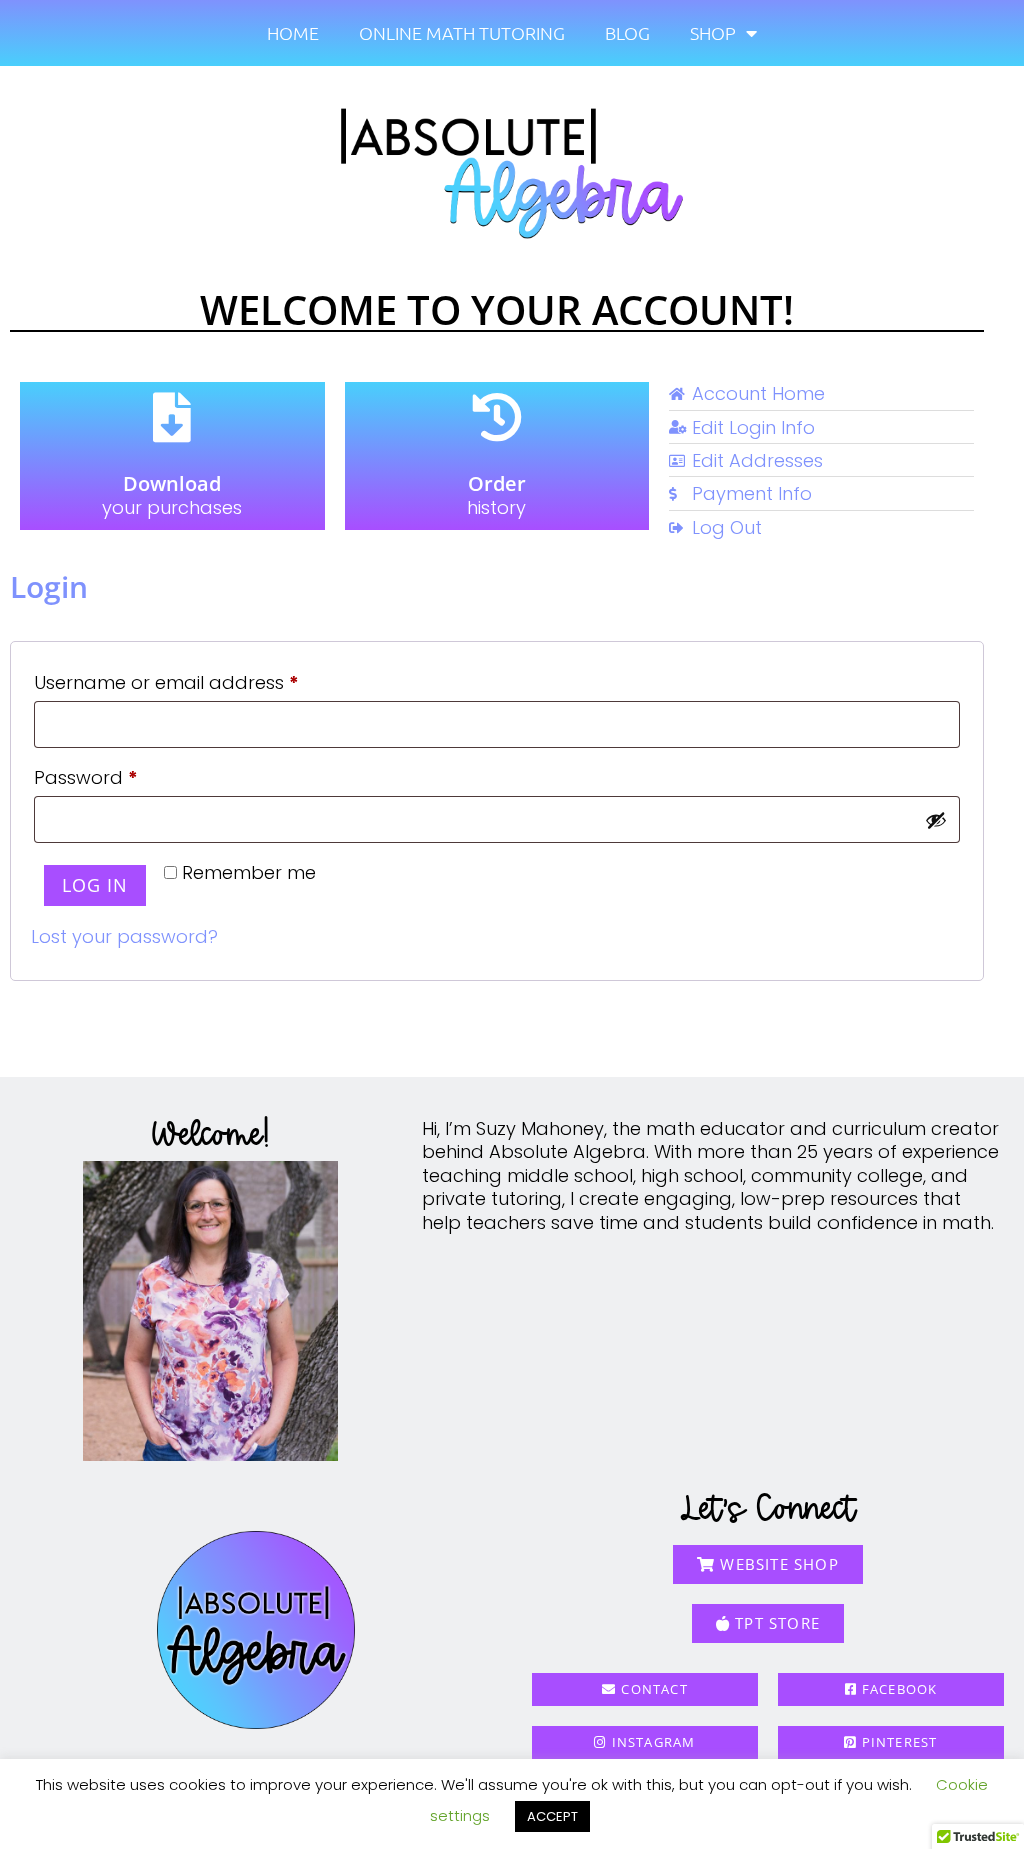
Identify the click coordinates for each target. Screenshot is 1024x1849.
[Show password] (936, 820)
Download (172, 483)
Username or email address (206, 680)
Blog (627, 32)
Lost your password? (124, 936)
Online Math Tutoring (462, 32)
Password (125, 775)
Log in (95, 885)
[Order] (497, 417)
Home (293, 32)
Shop (713, 32)
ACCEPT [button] (552, 1816)
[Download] (172, 417)
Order (497, 483)
